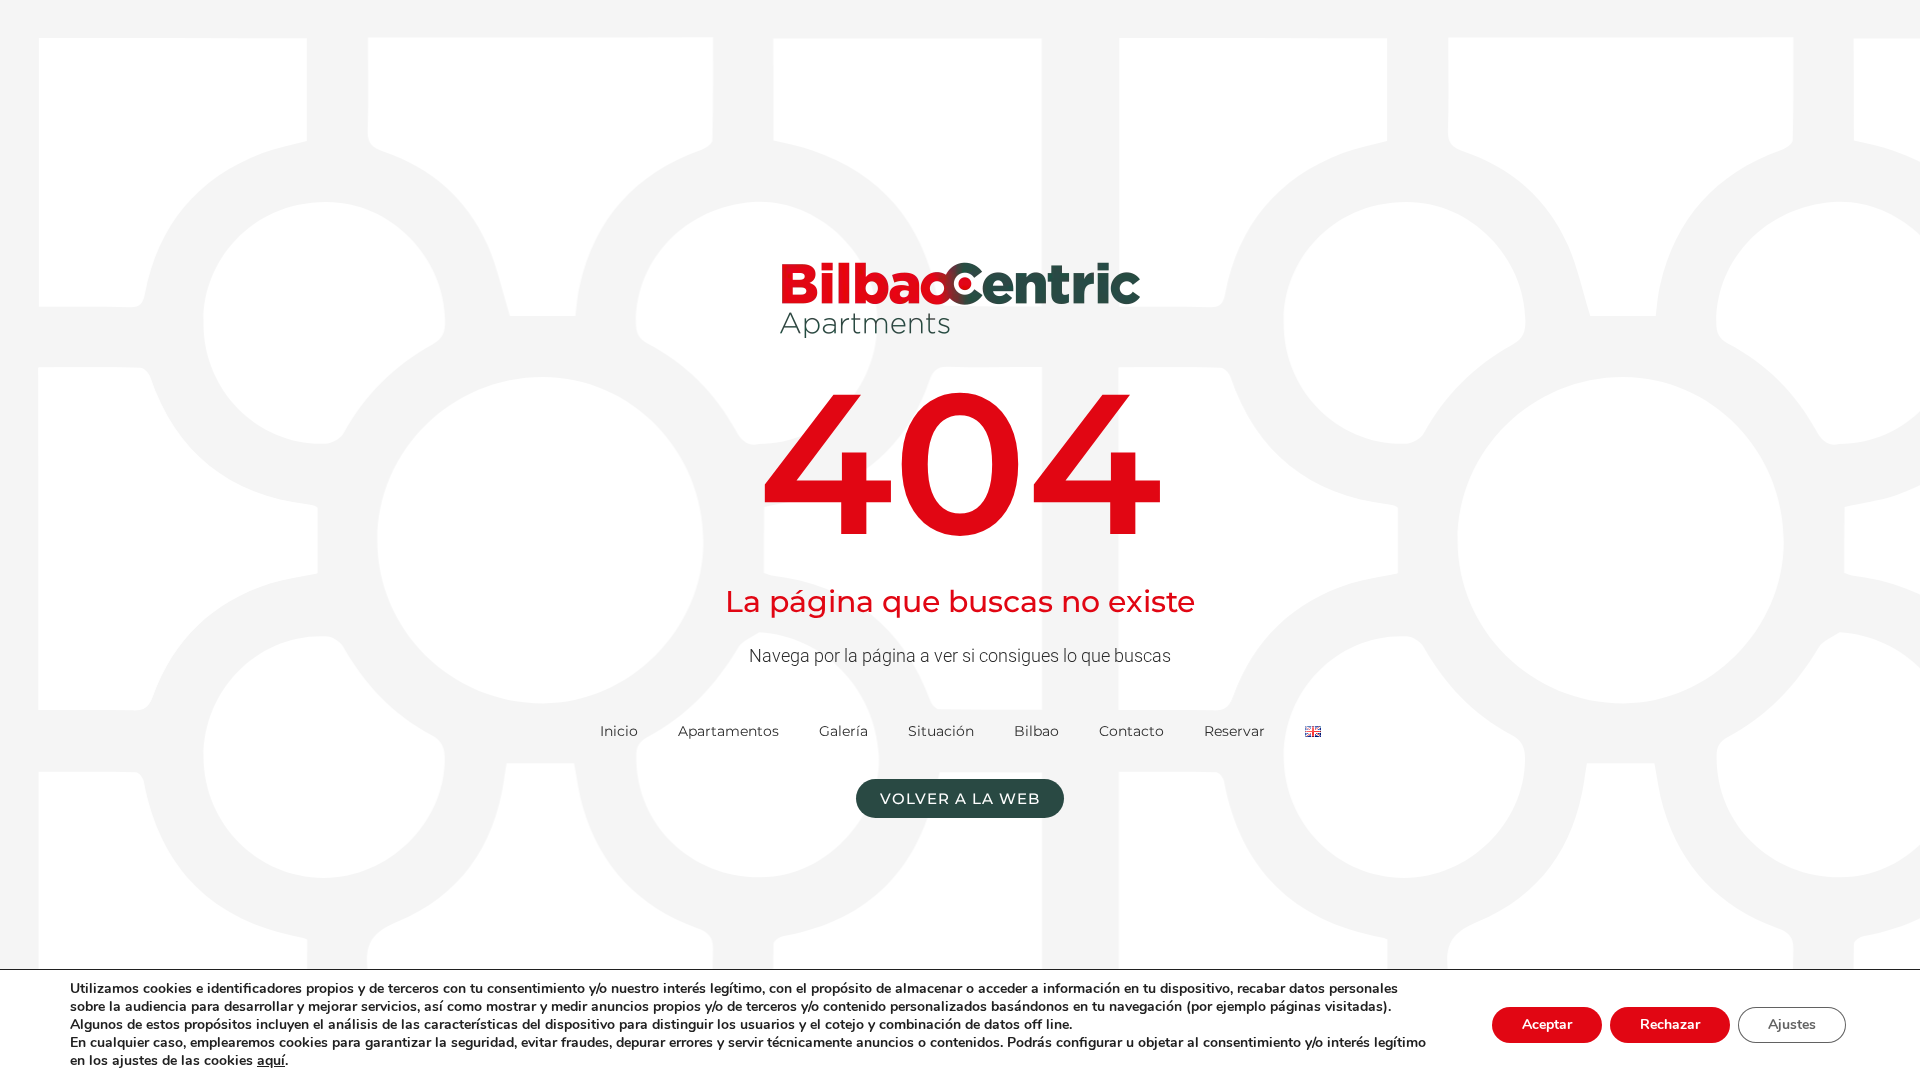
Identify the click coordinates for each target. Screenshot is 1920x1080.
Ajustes (1792, 1024)
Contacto (1131, 731)
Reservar (1234, 731)
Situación (941, 731)
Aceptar (1547, 1024)
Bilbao (1036, 731)
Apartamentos (728, 731)
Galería (843, 731)
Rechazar (1670, 1024)
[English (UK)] (1313, 731)
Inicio (619, 731)
